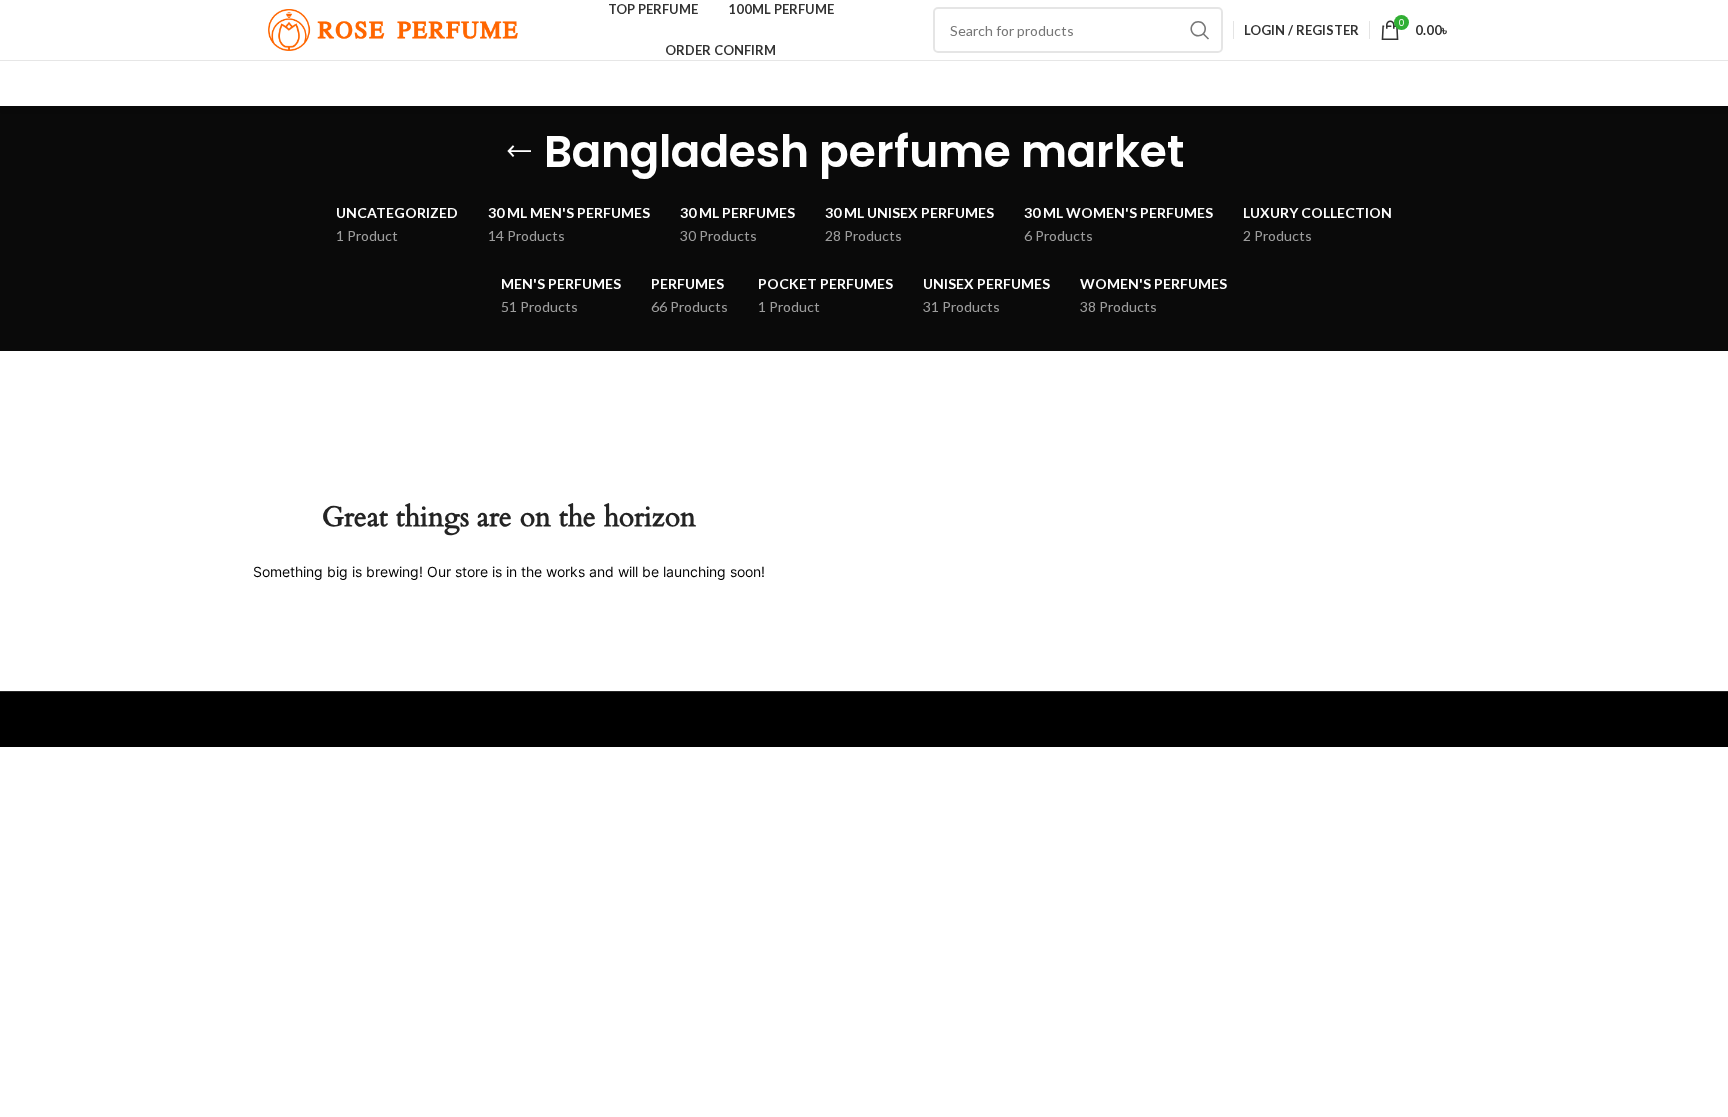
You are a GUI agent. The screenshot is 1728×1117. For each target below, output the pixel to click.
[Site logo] (393, 28)
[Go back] (519, 152)
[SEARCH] (1200, 30)
